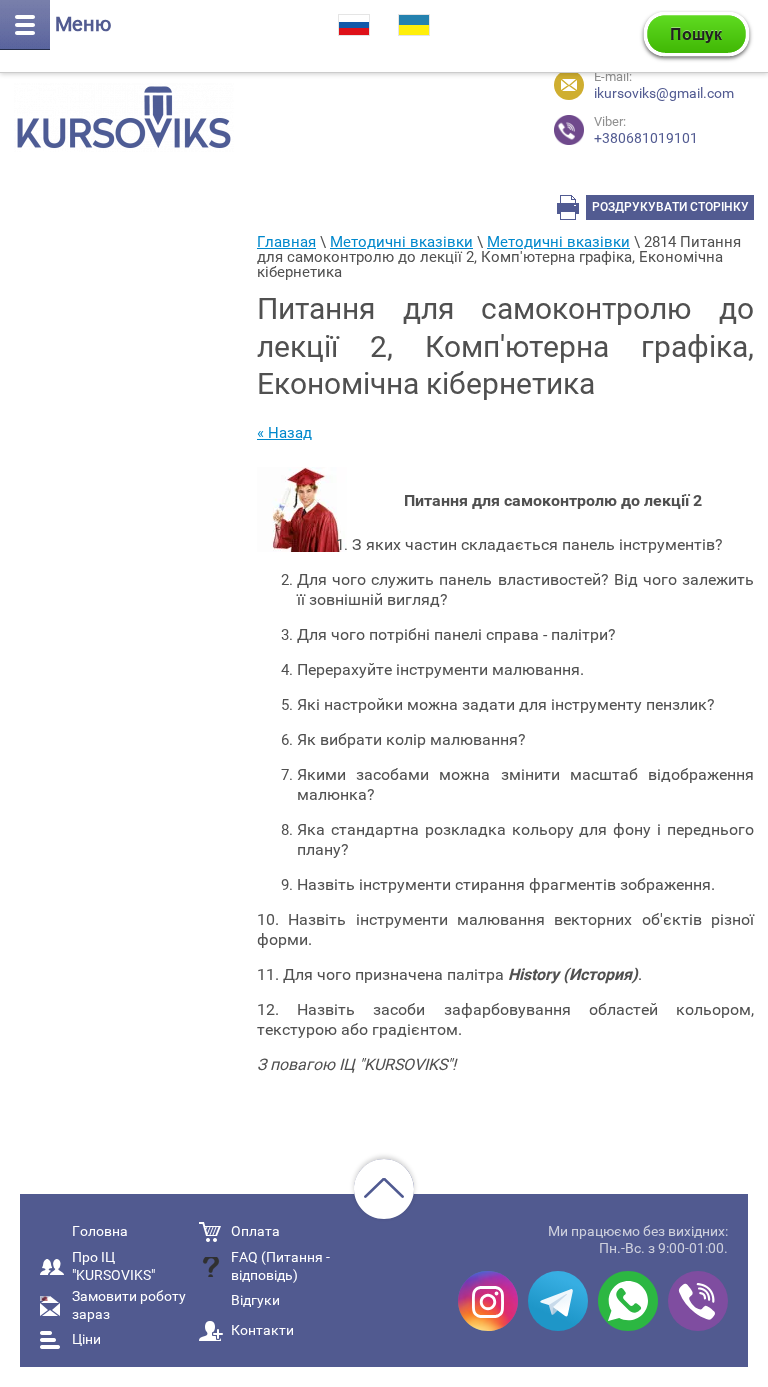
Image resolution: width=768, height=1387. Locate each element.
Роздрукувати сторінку (670, 207)
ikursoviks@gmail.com (664, 93)
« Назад (284, 433)
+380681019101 (646, 130)
